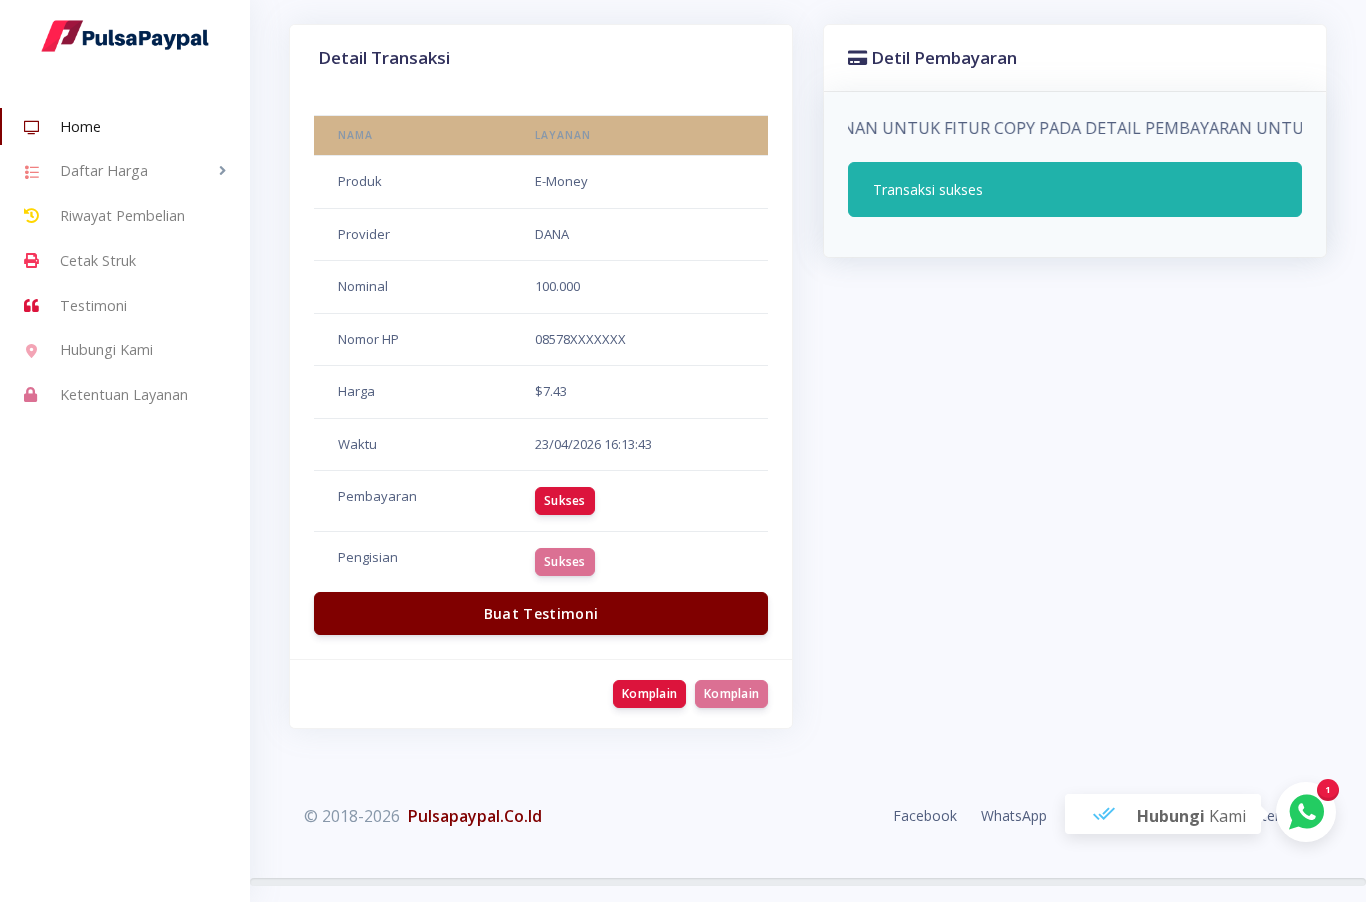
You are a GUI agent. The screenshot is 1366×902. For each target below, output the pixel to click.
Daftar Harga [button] (104, 170)
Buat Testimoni (541, 613)
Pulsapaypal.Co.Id (475, 816)
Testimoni (93, 305)
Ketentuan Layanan (124, 394)
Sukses (565, 500)
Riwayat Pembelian (122, 215)
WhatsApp (1014, 815)
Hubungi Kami (106, 349)
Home (80, 126)
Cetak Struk (98, 260)
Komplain (649, 693)
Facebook (925, 815)
